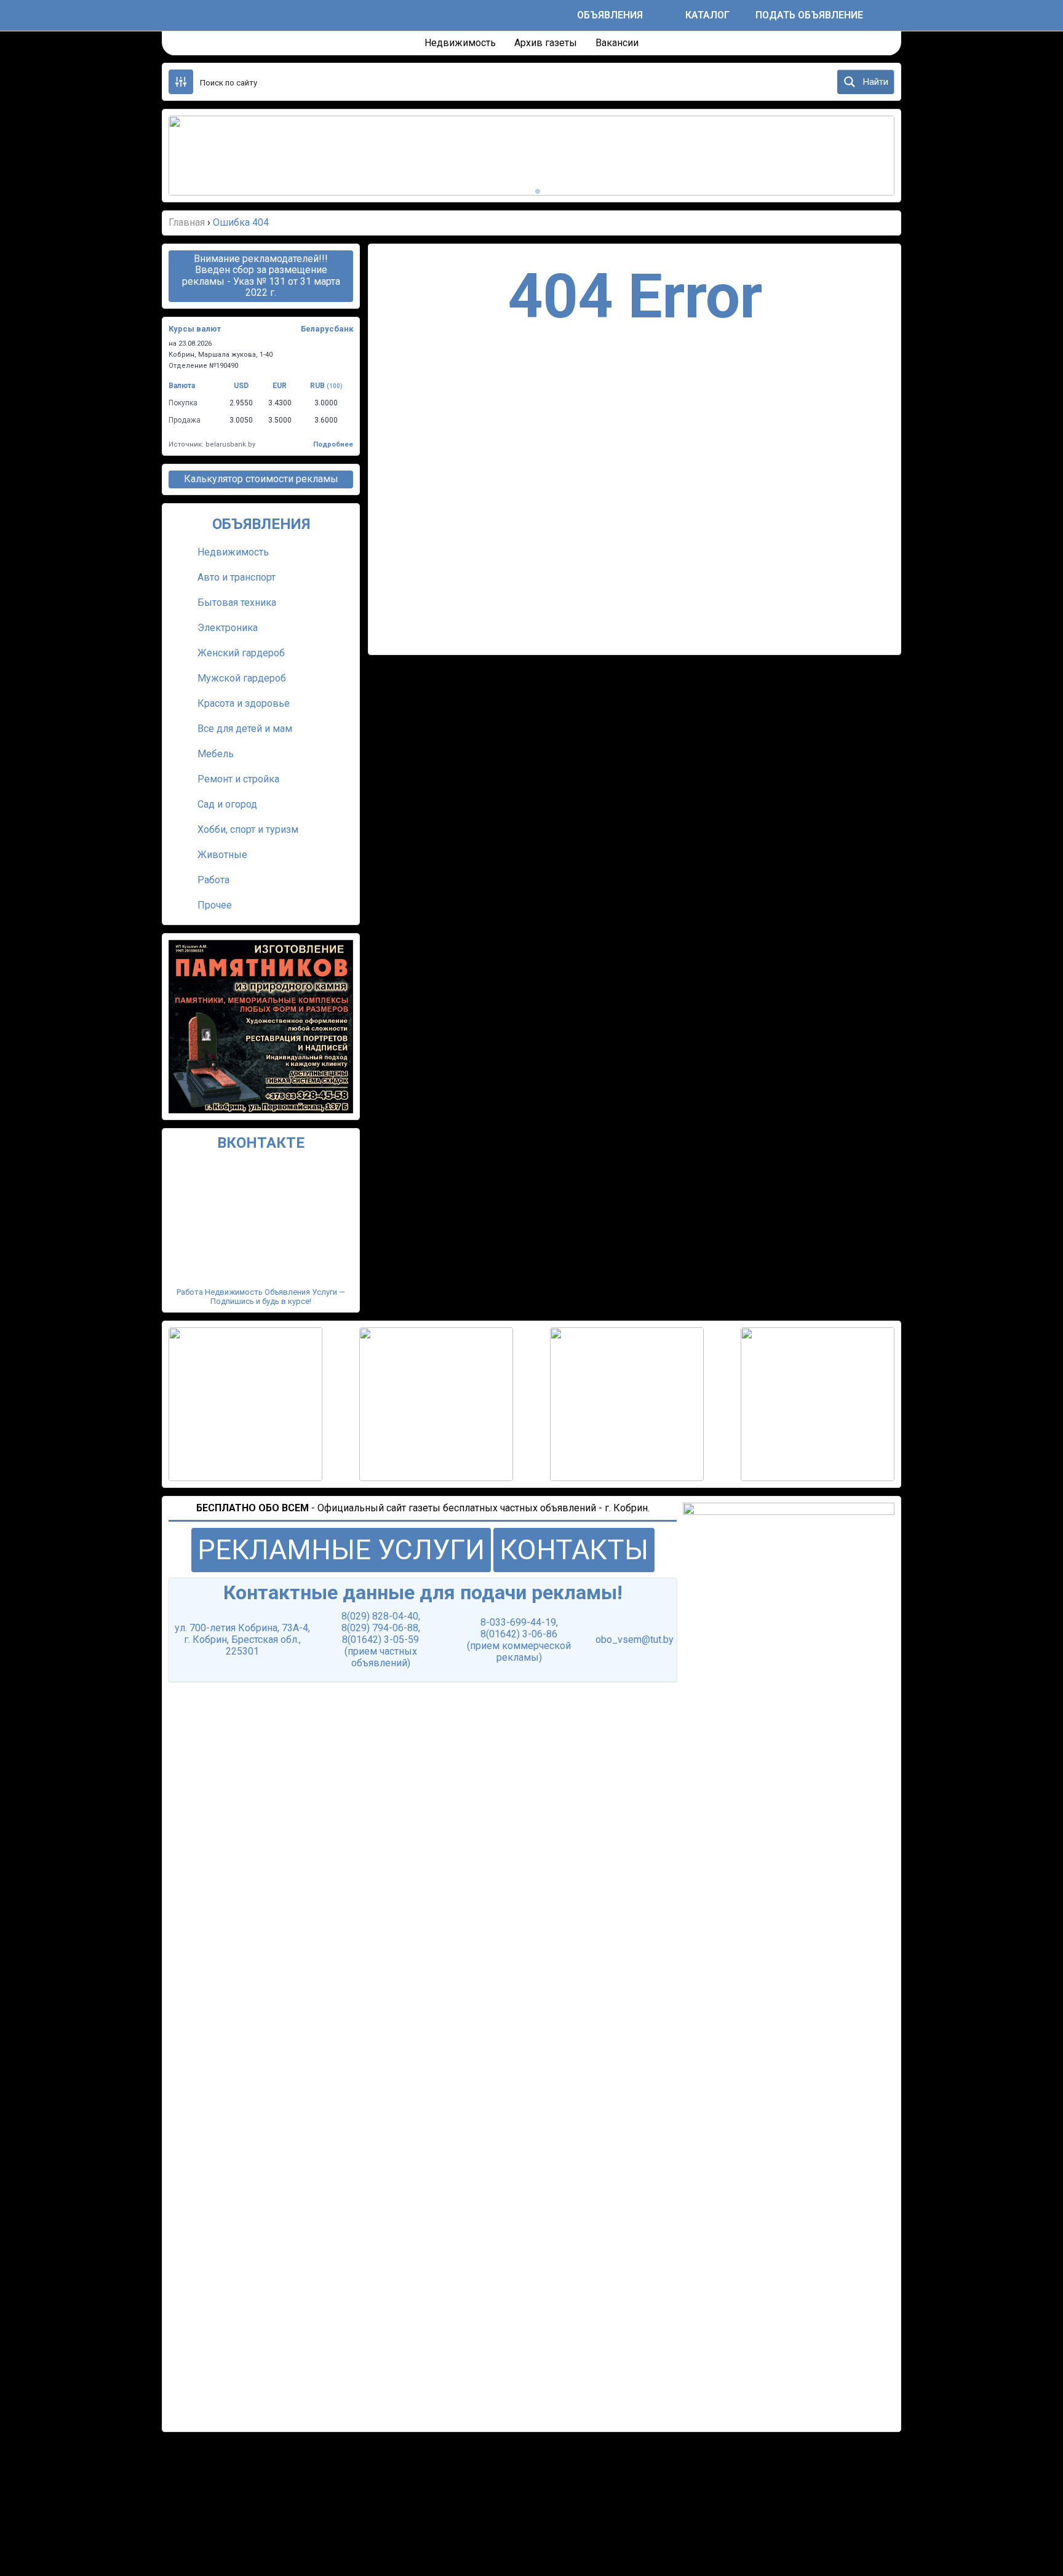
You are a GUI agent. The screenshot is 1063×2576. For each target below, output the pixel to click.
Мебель (216, 754)
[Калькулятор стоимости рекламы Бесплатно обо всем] (664, 15)
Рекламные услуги (341, 1550)
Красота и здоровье (244, 703)
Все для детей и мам (245, 729)
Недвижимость (460, 43)
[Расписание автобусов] (555, 15)
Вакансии (617, 43)
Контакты (574, 1550)
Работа (213, 880)
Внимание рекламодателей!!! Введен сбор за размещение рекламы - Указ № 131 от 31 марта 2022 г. (261, 276)
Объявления (610, 15)
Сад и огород (227, 804)
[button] (193, 156)
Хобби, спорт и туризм (248, 829)
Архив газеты (546, 43)
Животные (222, 855)
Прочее (215, 905)
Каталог (707, 15)
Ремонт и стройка (238, 779)
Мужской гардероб (242, 678)
